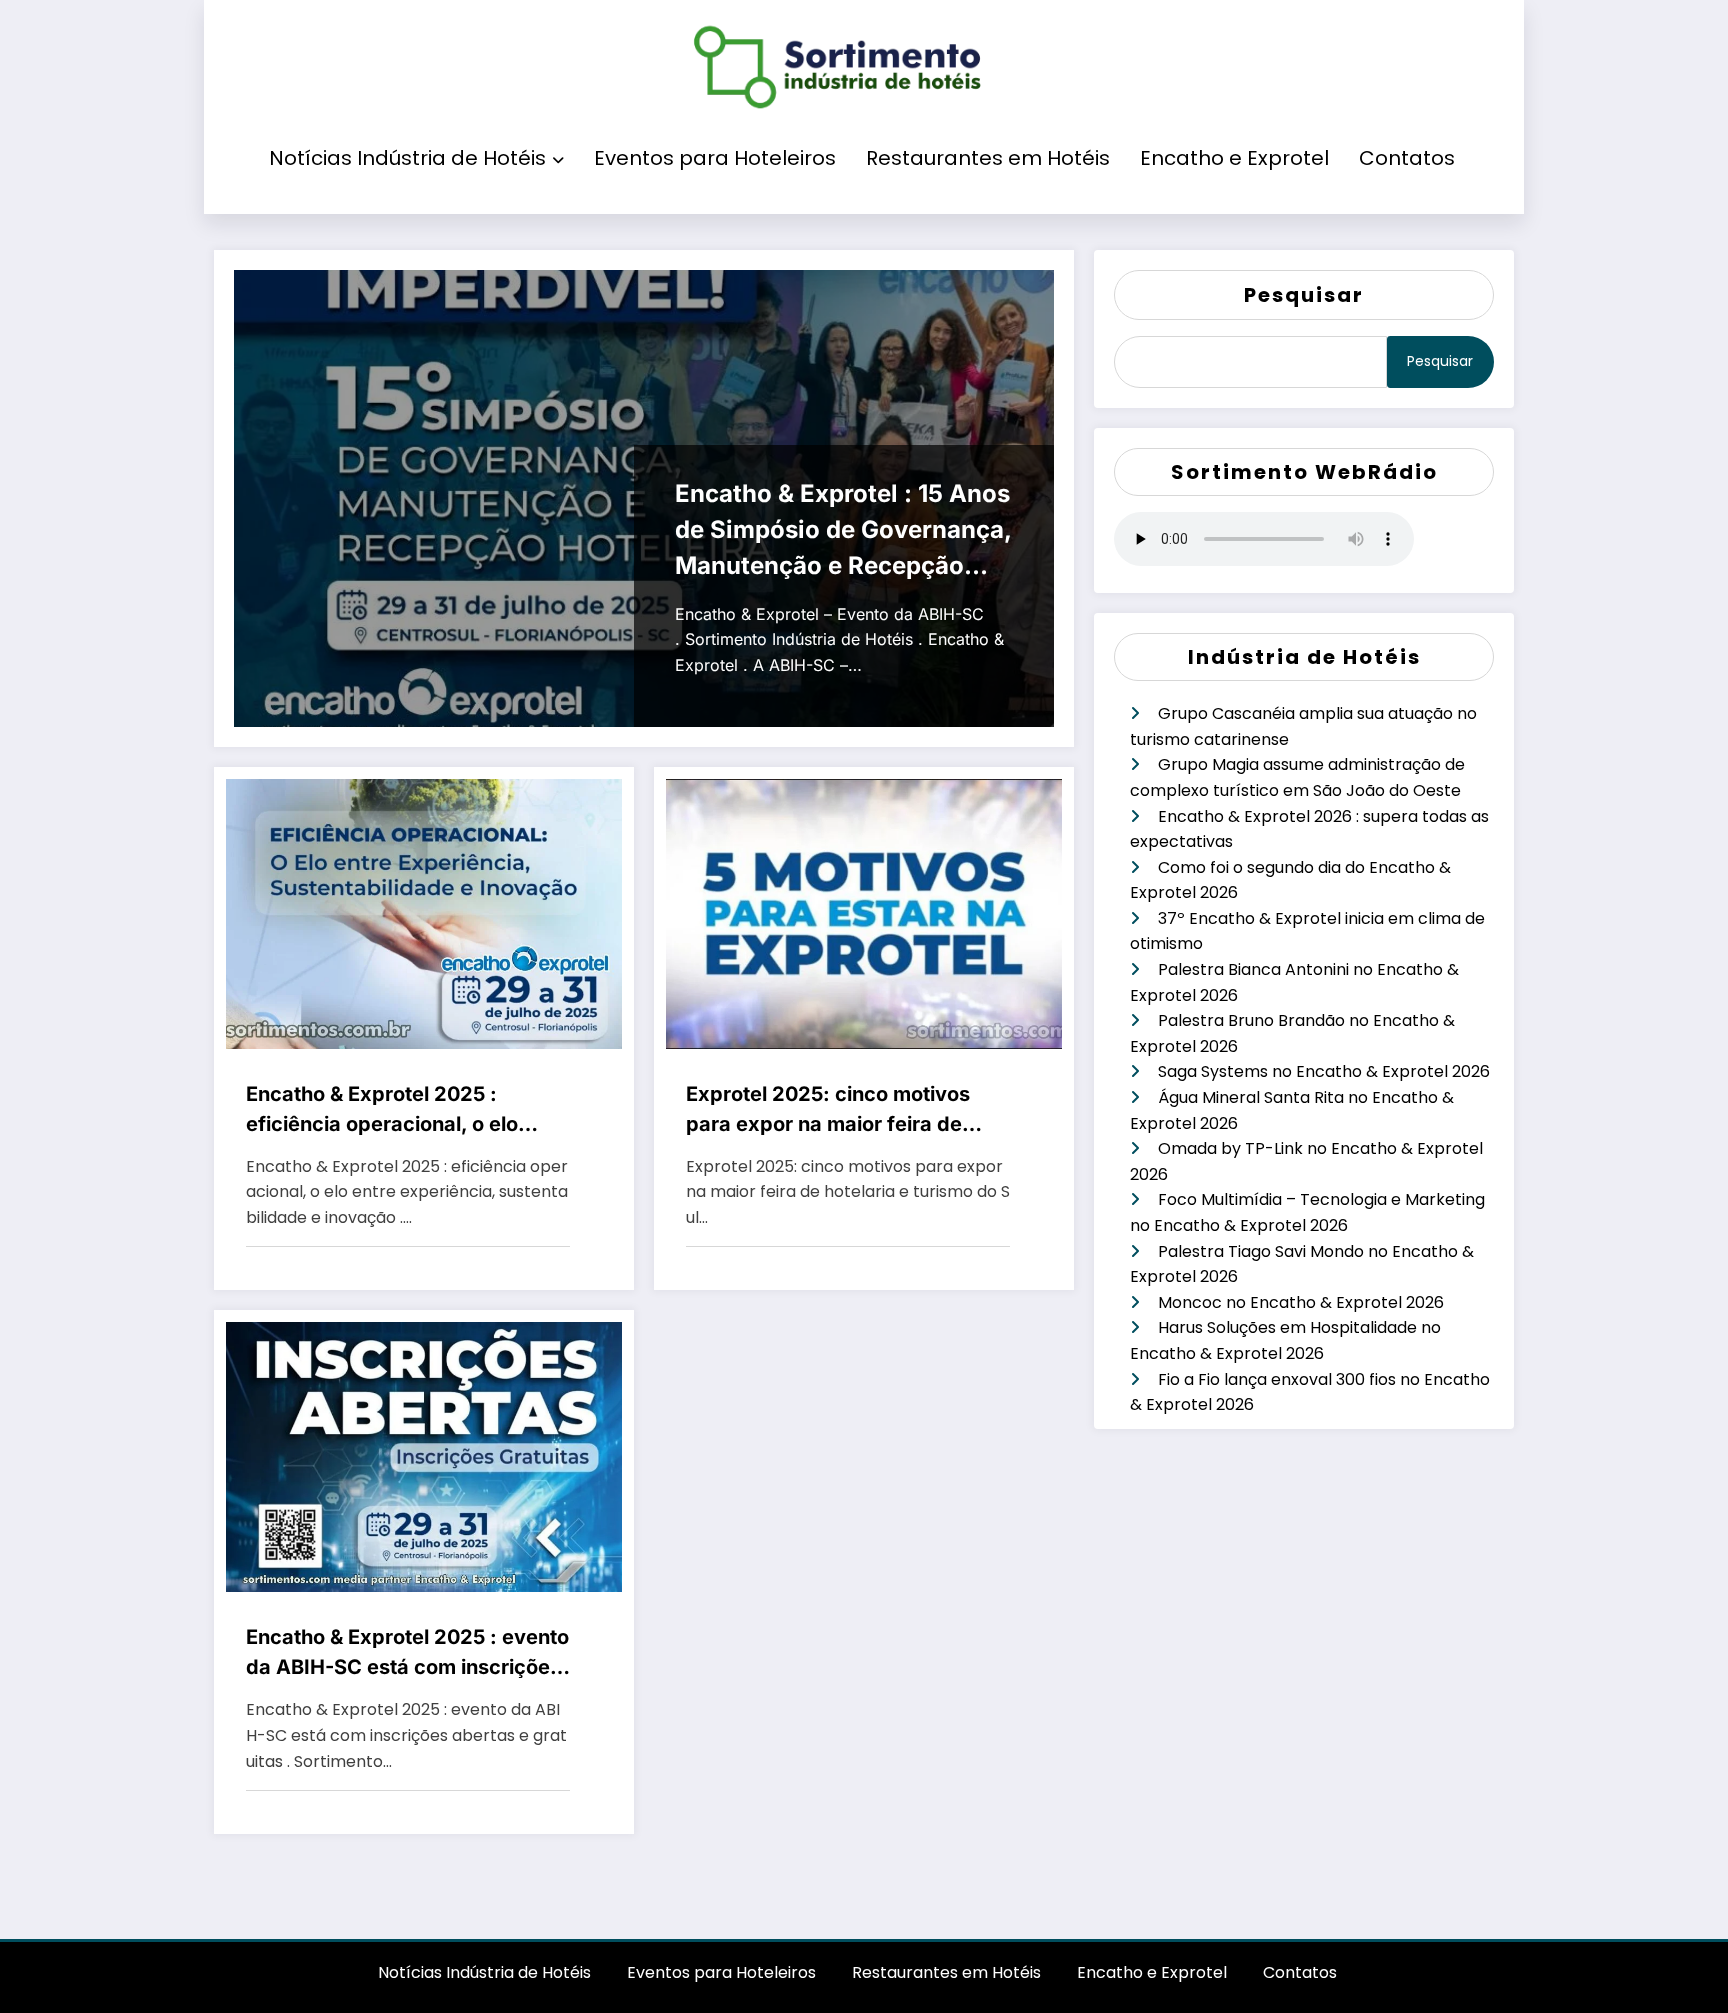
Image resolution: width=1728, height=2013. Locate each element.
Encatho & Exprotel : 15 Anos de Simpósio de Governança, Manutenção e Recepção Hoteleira (843, 531)
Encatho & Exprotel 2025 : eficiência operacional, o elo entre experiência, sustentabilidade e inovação (382, 1110)
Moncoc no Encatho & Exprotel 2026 (1301, 1302)
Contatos (1407, 158)
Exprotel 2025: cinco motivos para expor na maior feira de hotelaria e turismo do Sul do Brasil (828, 1110)
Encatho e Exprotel (1234, 158)
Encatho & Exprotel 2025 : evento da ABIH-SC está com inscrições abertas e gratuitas (407, 1653)
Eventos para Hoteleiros (715, 158)
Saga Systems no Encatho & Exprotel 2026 (1324, 1071)
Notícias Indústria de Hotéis (407, 158)
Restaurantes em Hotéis (988, 158)
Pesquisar (1304, 295)
